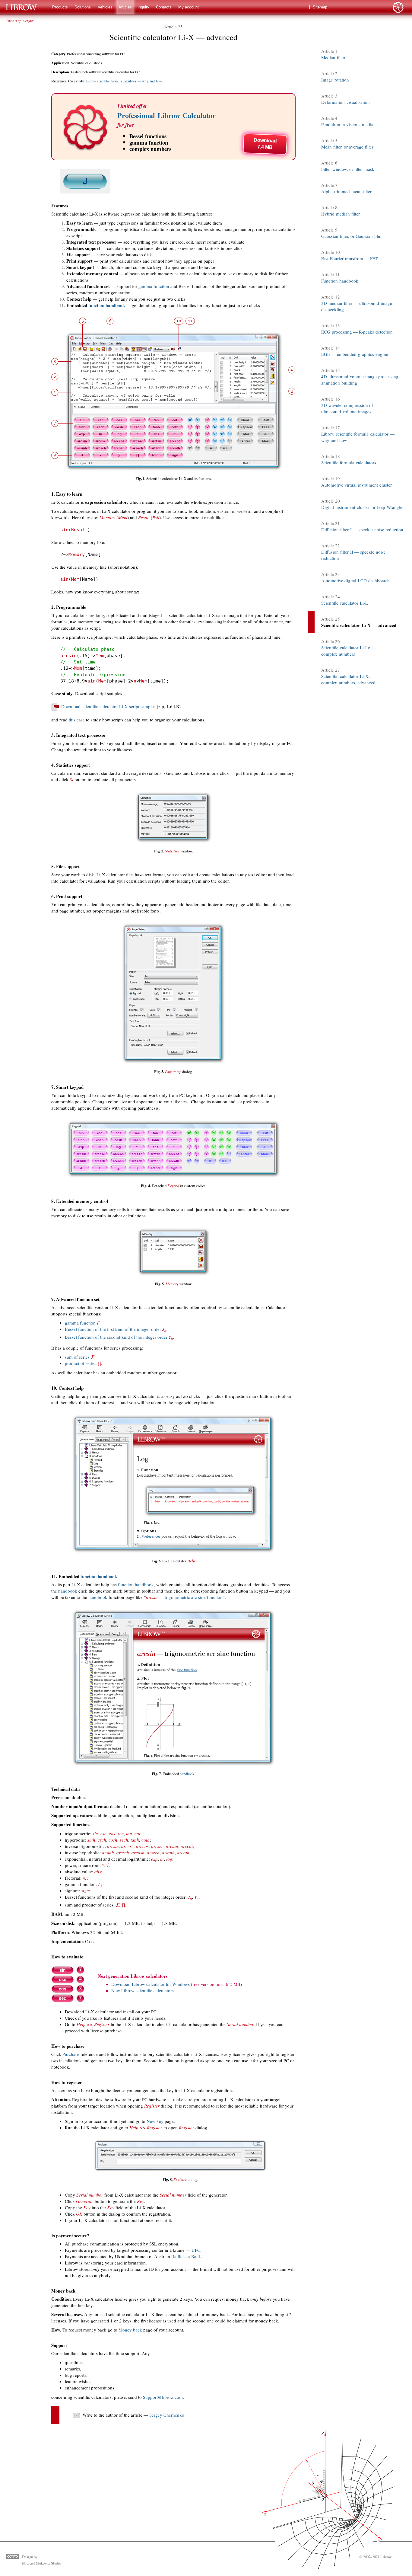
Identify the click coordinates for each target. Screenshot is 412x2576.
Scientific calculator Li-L (345, 603)
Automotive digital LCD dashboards (355, 580)
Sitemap (320, 7)
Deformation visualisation (345, 102)
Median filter (333, 57)
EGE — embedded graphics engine (355, 354)
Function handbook (340, 281)
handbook (68, 1591)
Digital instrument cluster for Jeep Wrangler (363, 507)
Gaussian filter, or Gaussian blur (352, 236)
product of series (83, 1363)
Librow (386, 2557)
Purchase (71, 2054)
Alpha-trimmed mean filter (346, 191)
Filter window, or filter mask (348, 169)
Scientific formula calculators (349, 462)
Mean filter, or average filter (347, 147)
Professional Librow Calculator (166, 115)
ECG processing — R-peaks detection (357, 332)
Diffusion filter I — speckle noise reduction (362, 529)
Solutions (83, 7)
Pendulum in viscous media (347, 124)
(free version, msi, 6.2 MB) (216, 1984)
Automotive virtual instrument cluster (357, 485)
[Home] (24, 7)
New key (155, 2121)
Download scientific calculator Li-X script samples (108, 706)
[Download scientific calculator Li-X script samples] (55, 709)
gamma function (154, 286)
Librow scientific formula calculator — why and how (124, 81)
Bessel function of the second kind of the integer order (119, 1337)
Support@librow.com (163, 2397)
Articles (125, 7)
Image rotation (335, 80)
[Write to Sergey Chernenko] (76, 2417)
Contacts (164, 7)
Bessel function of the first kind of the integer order (116, 1329)
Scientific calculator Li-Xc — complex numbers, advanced (349, 679)
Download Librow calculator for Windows (151, 1984)
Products (60, 7)
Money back (130, 2330)
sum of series (79, 1357)
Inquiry (143, 7)
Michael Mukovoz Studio (41, 2563)
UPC (196, 2250)
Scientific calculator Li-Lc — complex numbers (349, 651)
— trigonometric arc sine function (184, 1597)
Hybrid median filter (341, 214)
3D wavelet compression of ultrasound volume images (347, 408)
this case (77, 720)
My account (189, 7)
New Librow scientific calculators (143, 1990)
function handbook (107, 305)
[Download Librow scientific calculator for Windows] (68, 2001)
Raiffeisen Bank (186, 2256)
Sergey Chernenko (167, 2415)
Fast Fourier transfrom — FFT (349, 258)
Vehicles (105, 7)
